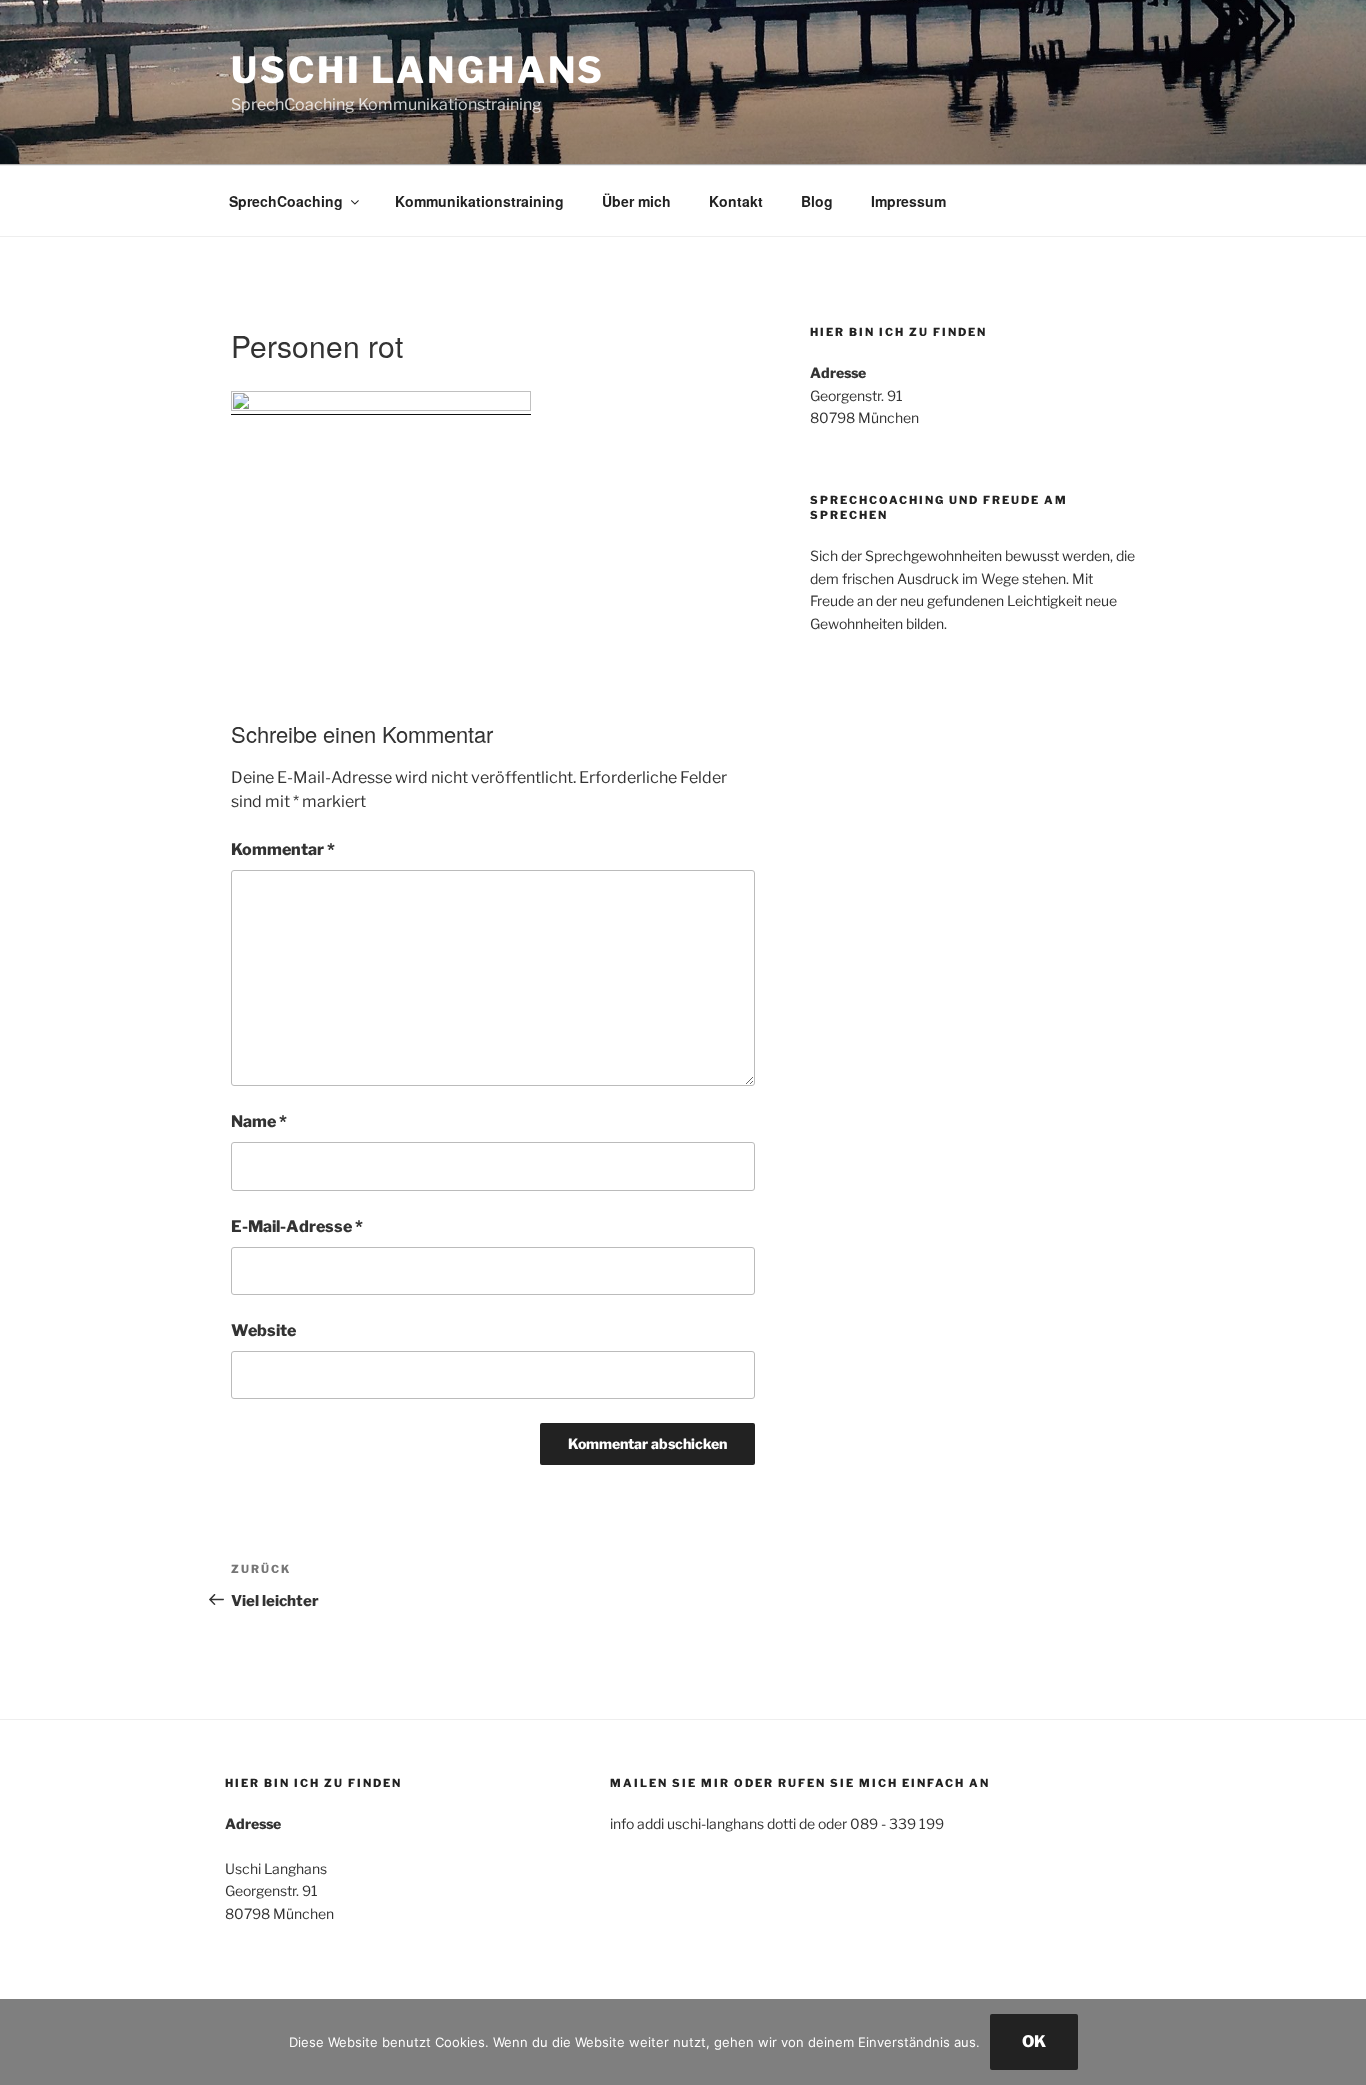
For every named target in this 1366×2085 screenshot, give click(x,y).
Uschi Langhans (418, 70)
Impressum (908, 201)
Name (259, 1121)
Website (263, 1330)
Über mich (636, 201)
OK (1034, 2041)
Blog (817, 201)
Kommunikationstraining (479, 201)
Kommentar (283, 849)
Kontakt (736, 201)
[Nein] (1341, 2042)
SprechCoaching (286, 201)
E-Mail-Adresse (297, 1226)
